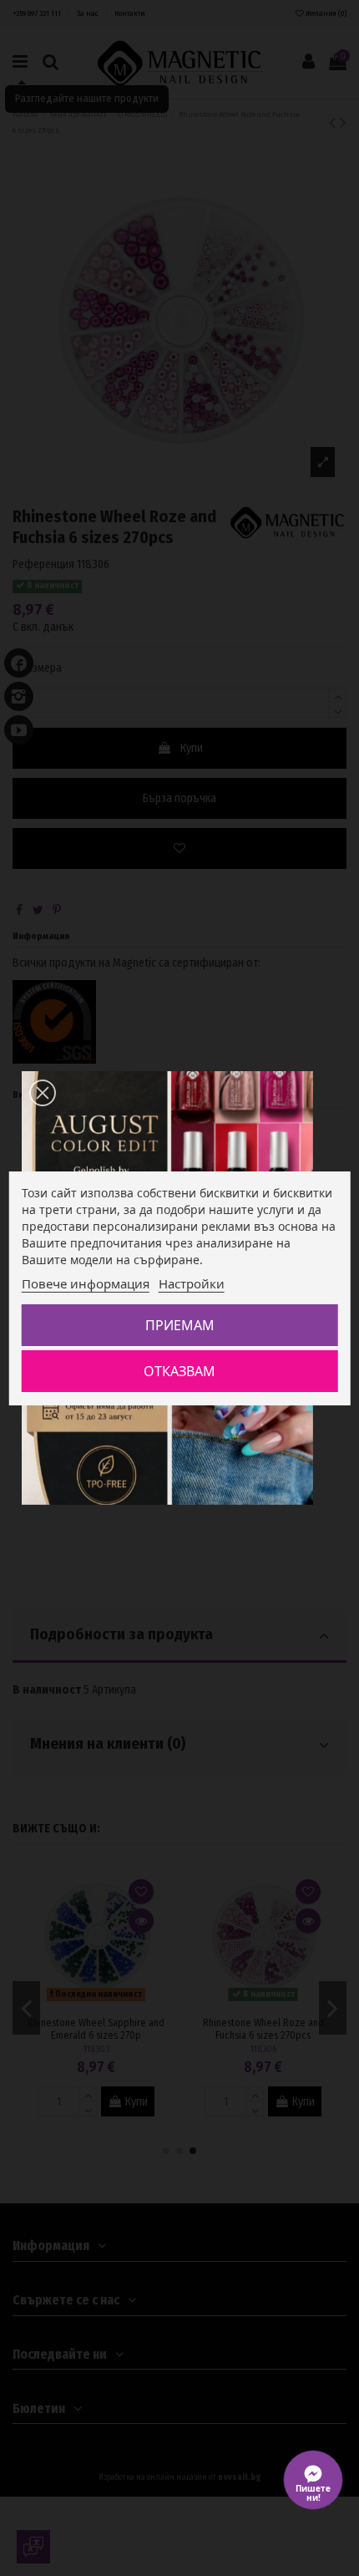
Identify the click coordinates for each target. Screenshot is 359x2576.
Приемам (180, 1325)
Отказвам (179, 1371)
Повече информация (86, 1283)
